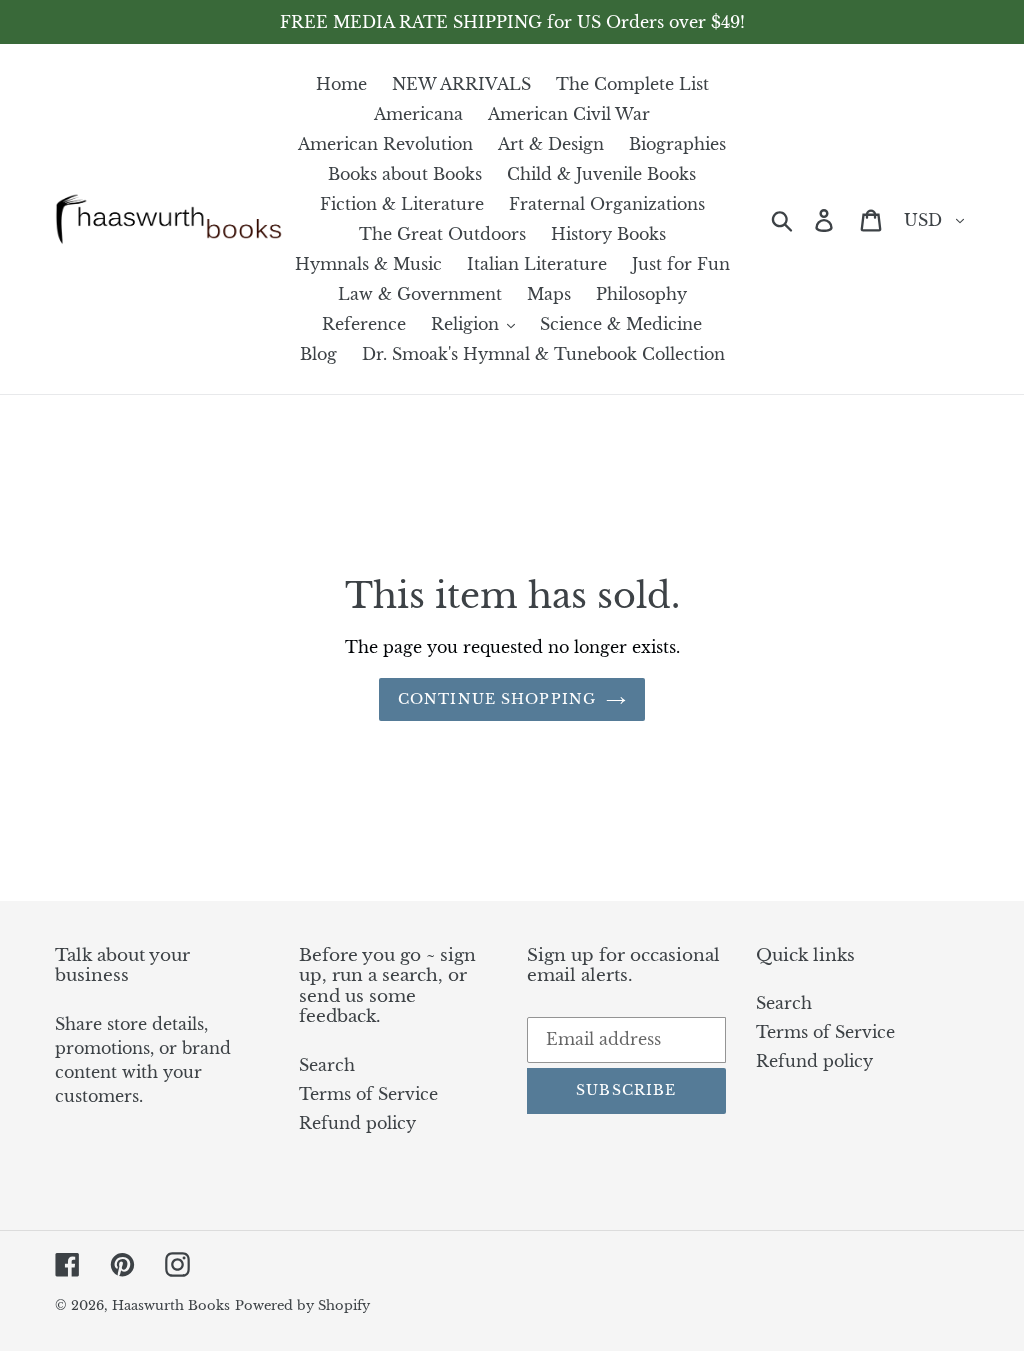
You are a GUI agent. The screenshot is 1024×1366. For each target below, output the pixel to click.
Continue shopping (497, 699)
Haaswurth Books (171, 1305)
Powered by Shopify (302, 1305)
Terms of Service (368, 1094)
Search (327, 1065)
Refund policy (357, 1123)
